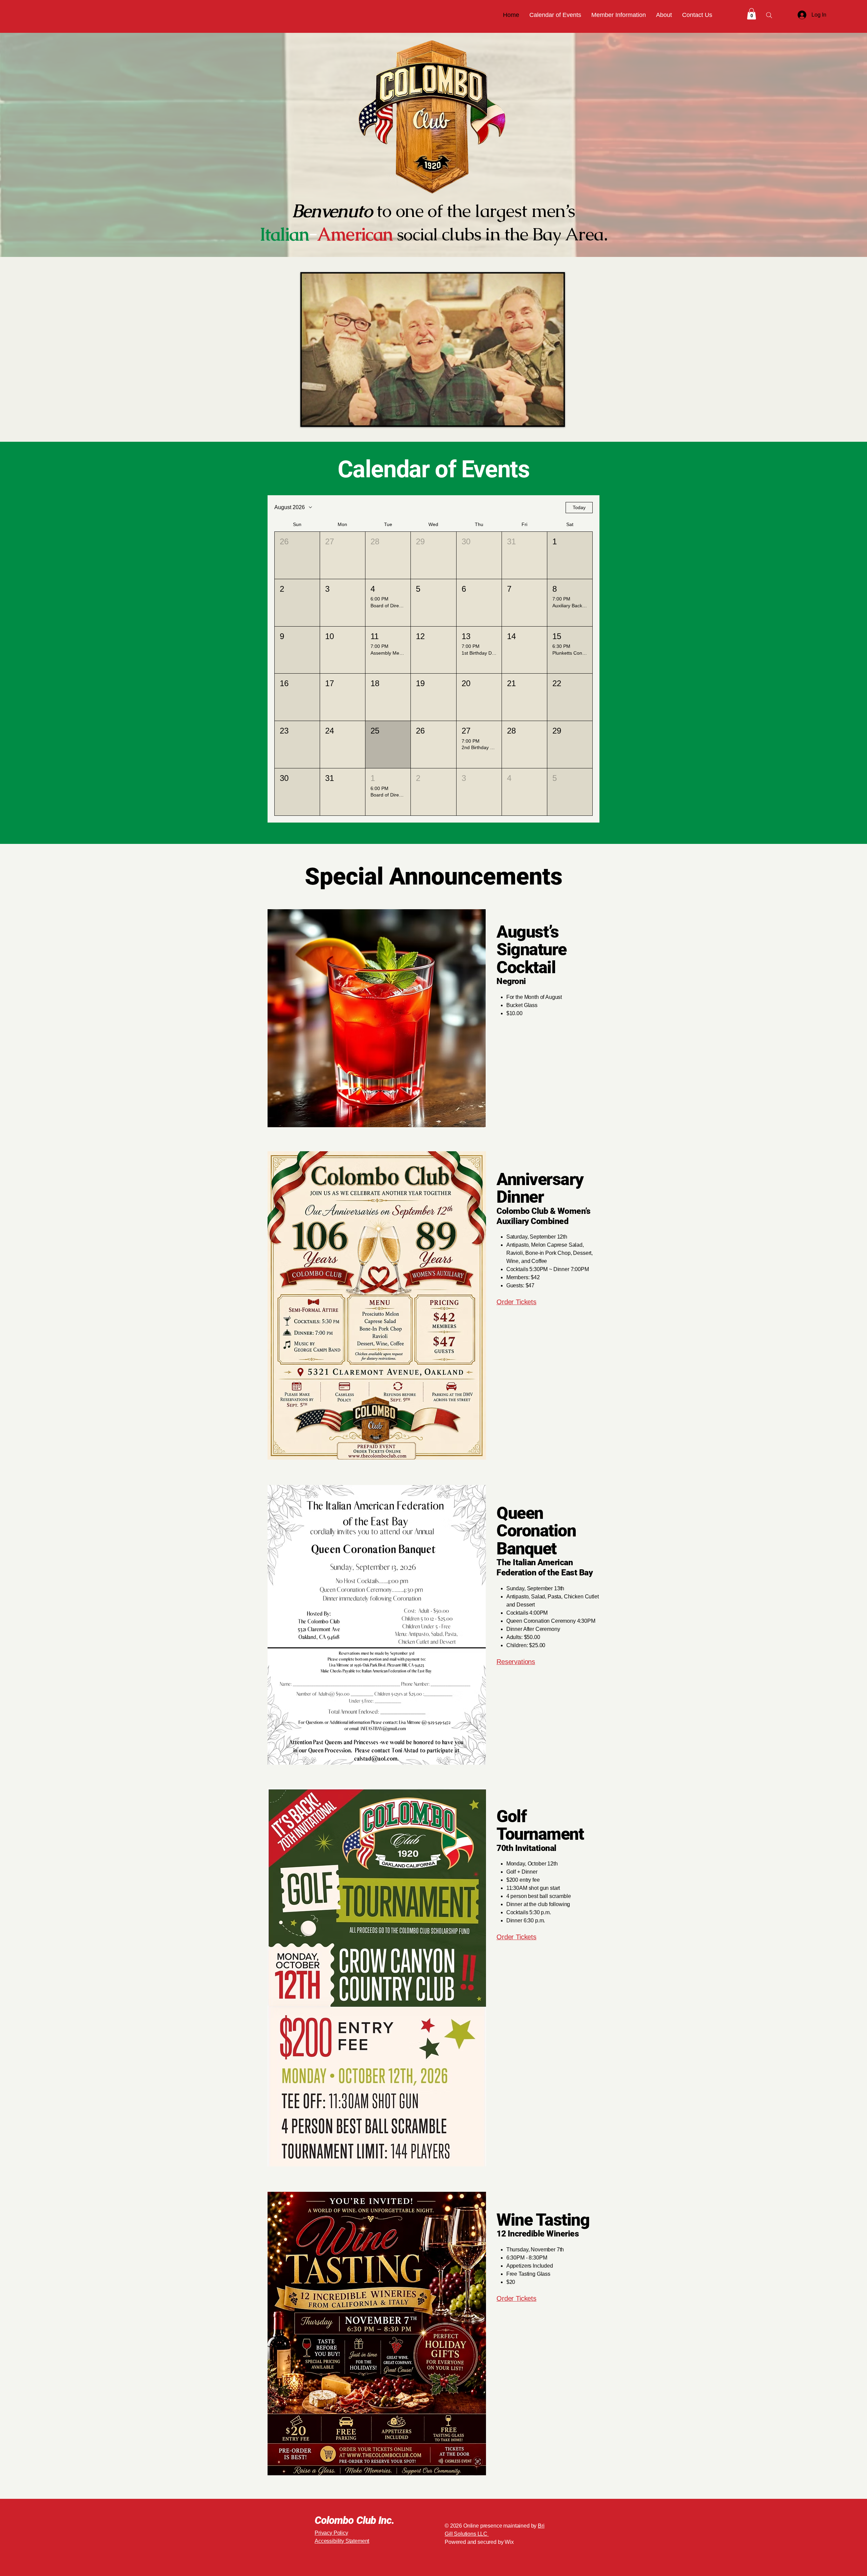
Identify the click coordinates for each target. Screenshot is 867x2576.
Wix (510, 2542)
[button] (619, 15)
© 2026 (453, 2526)
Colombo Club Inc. (354, 2520)
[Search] (769, 15)
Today (579, 507)
